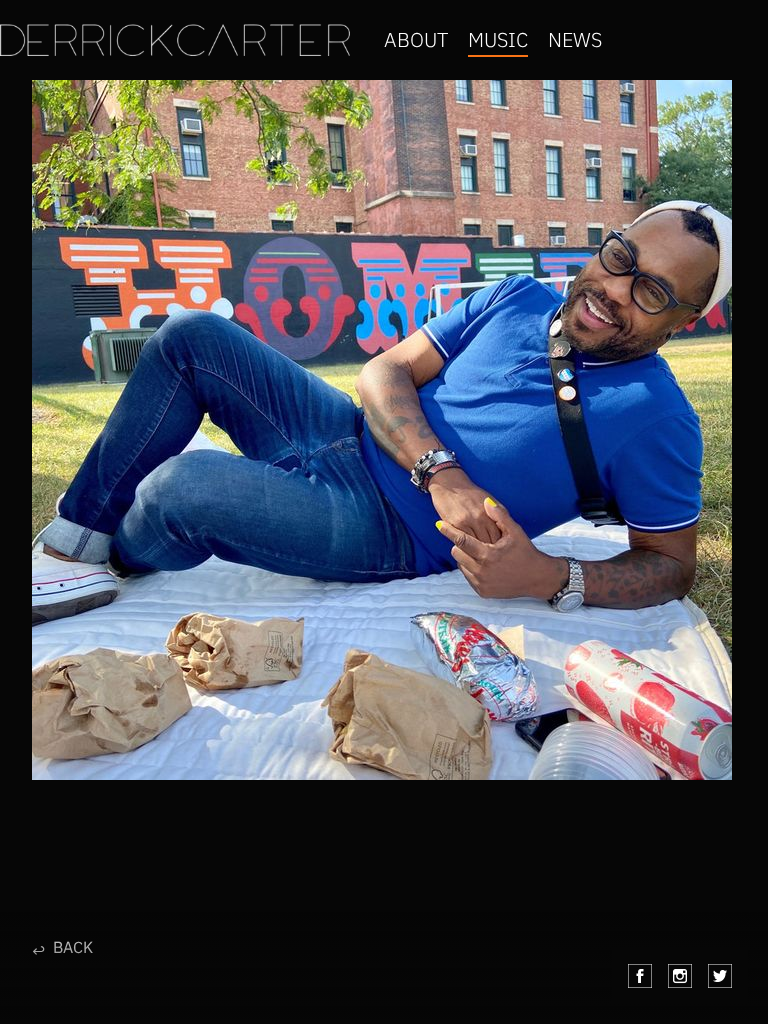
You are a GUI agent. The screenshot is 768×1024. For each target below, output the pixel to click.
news (575, 39)
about (416, 39)
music (498, 39)
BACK (62, 948)
